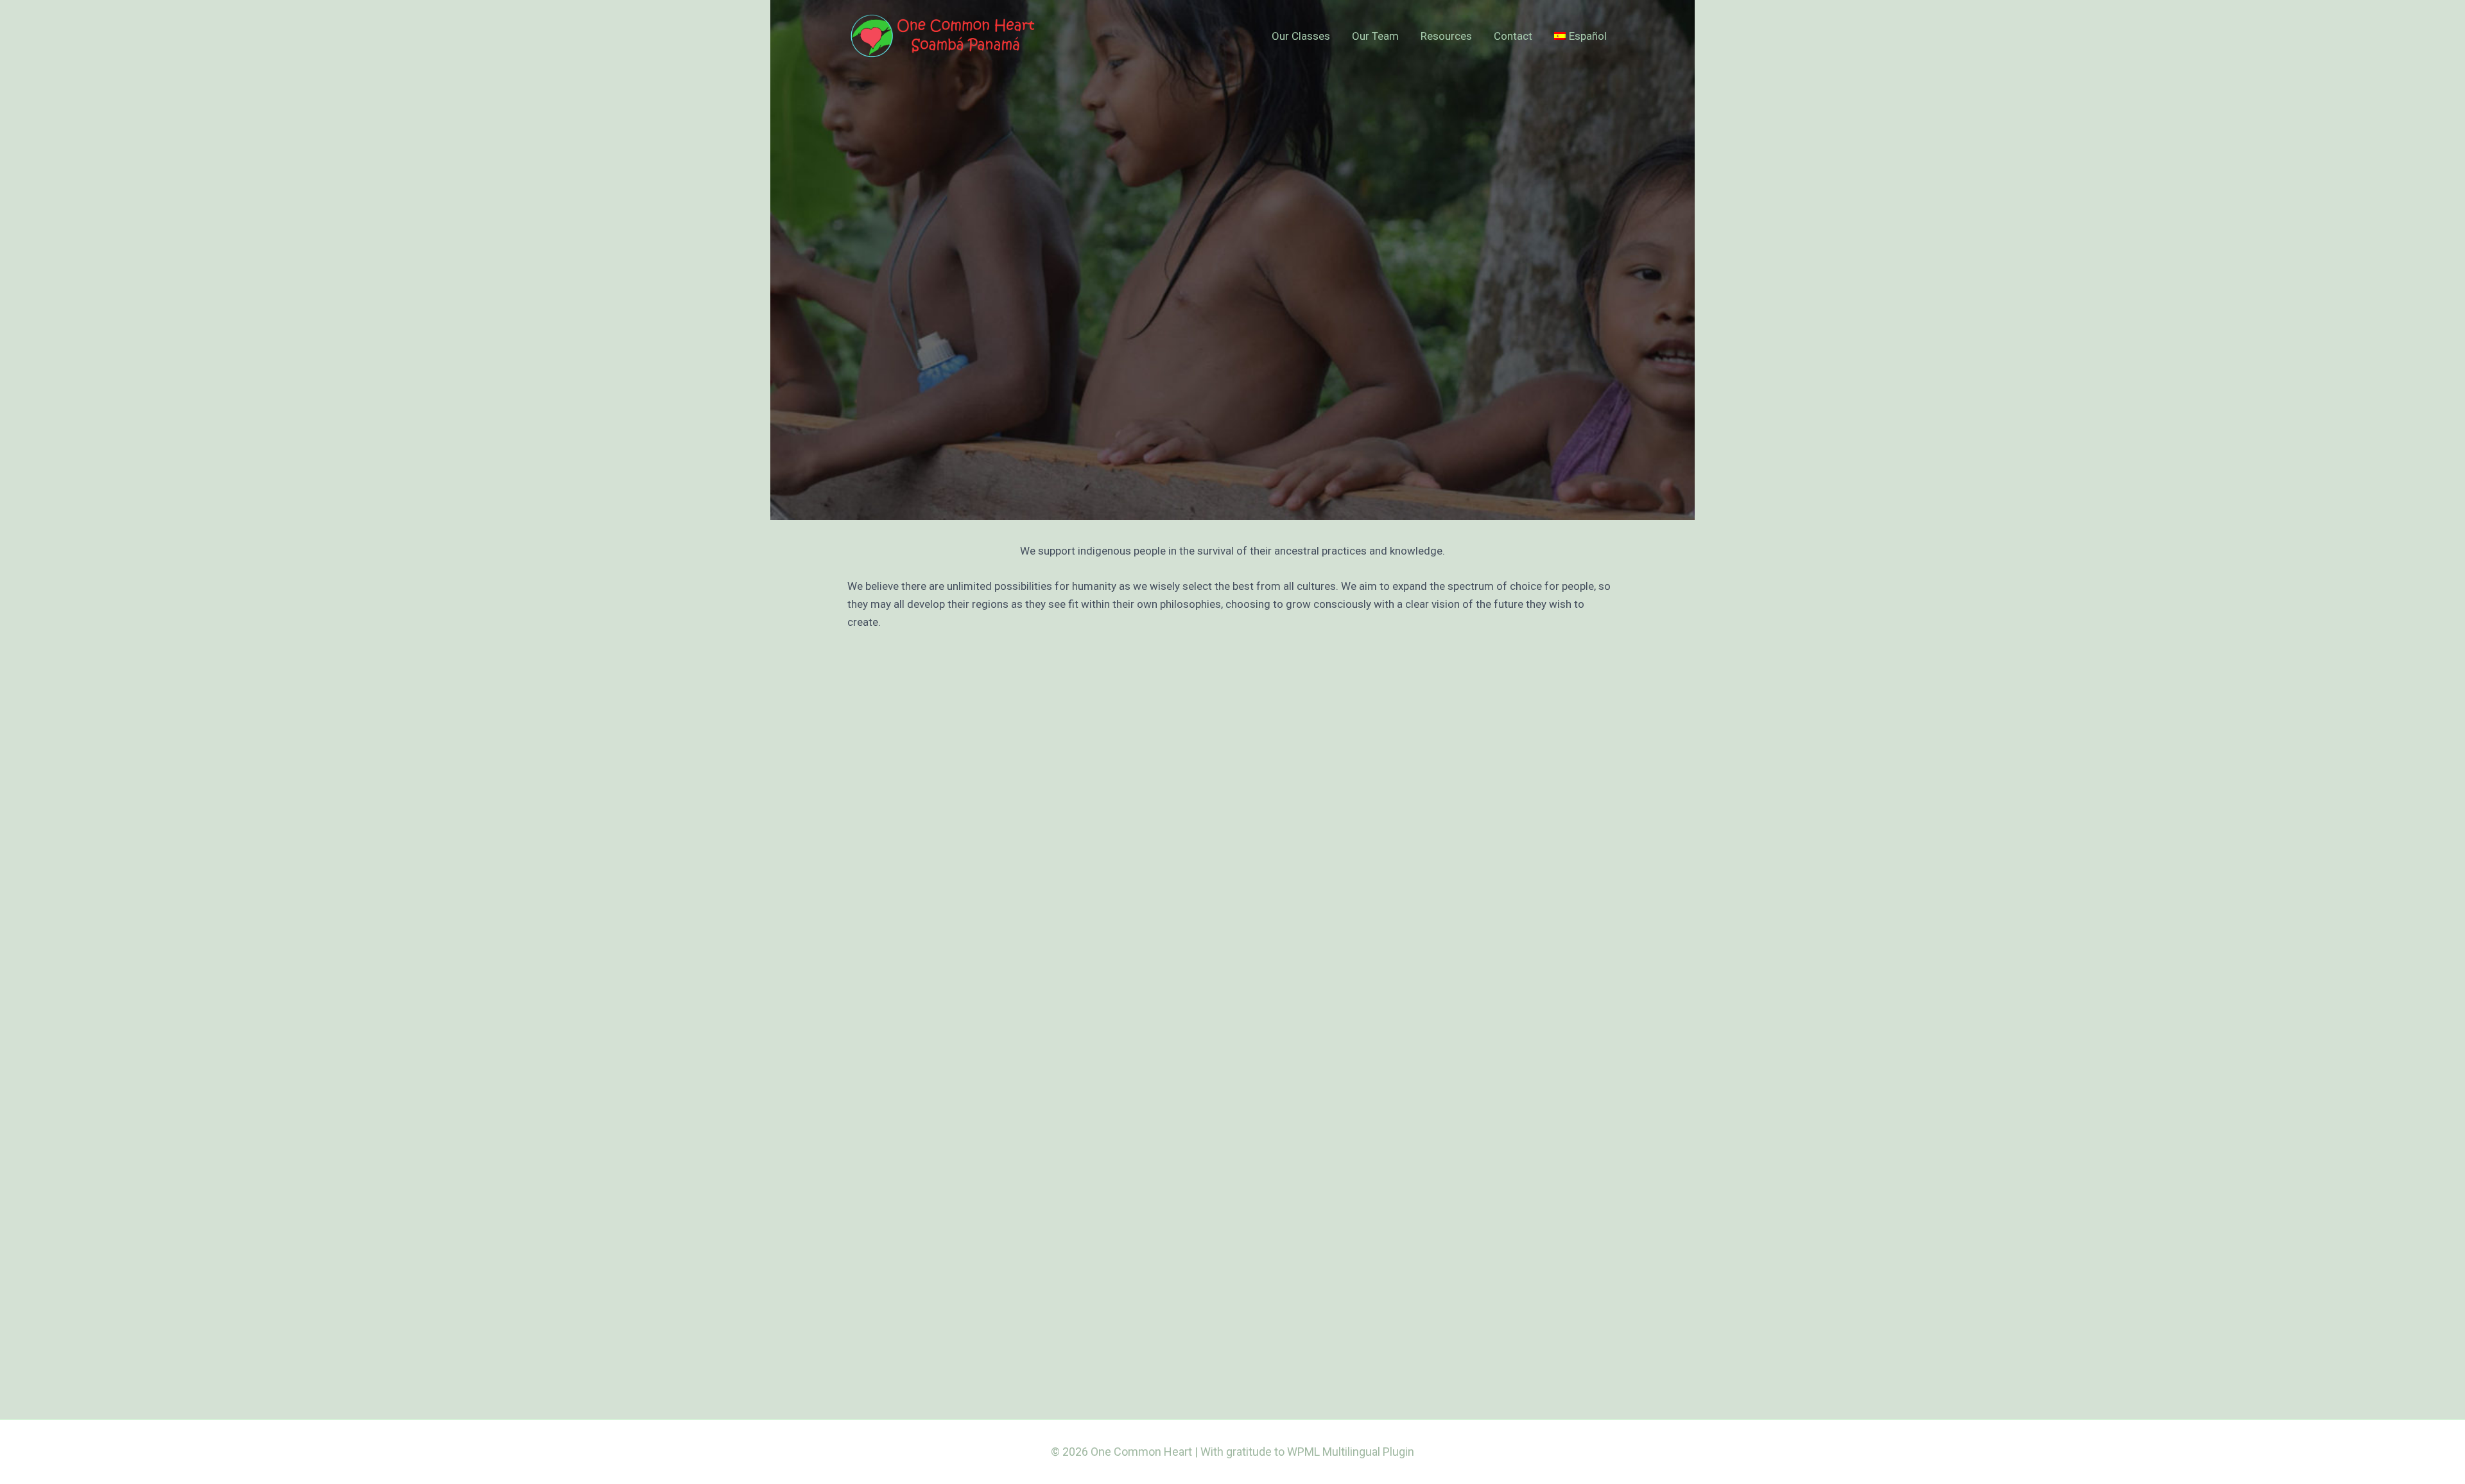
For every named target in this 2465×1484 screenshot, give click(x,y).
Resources (1446, 36)
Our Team (1375, 36)
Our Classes (1301, 36)
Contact (1513, 36)
